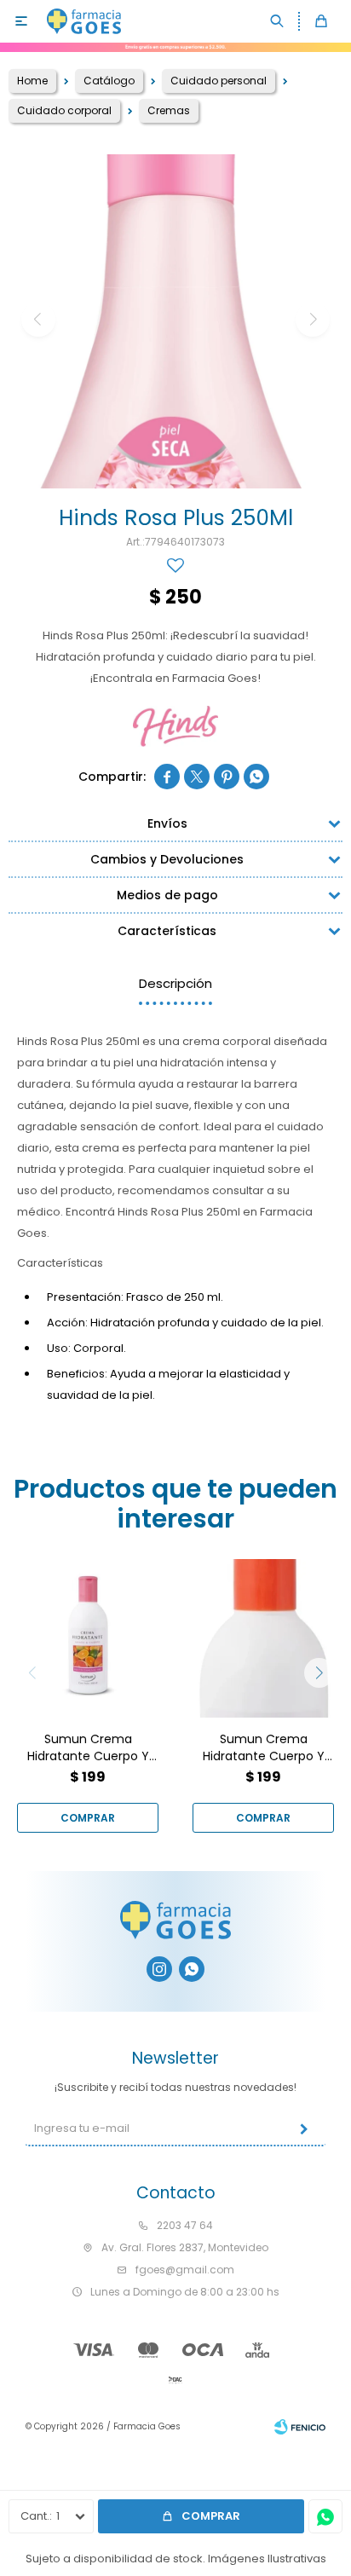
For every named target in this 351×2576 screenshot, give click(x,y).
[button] (278, 21)
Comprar (211, 2516)
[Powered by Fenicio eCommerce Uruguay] (300, 2427)
